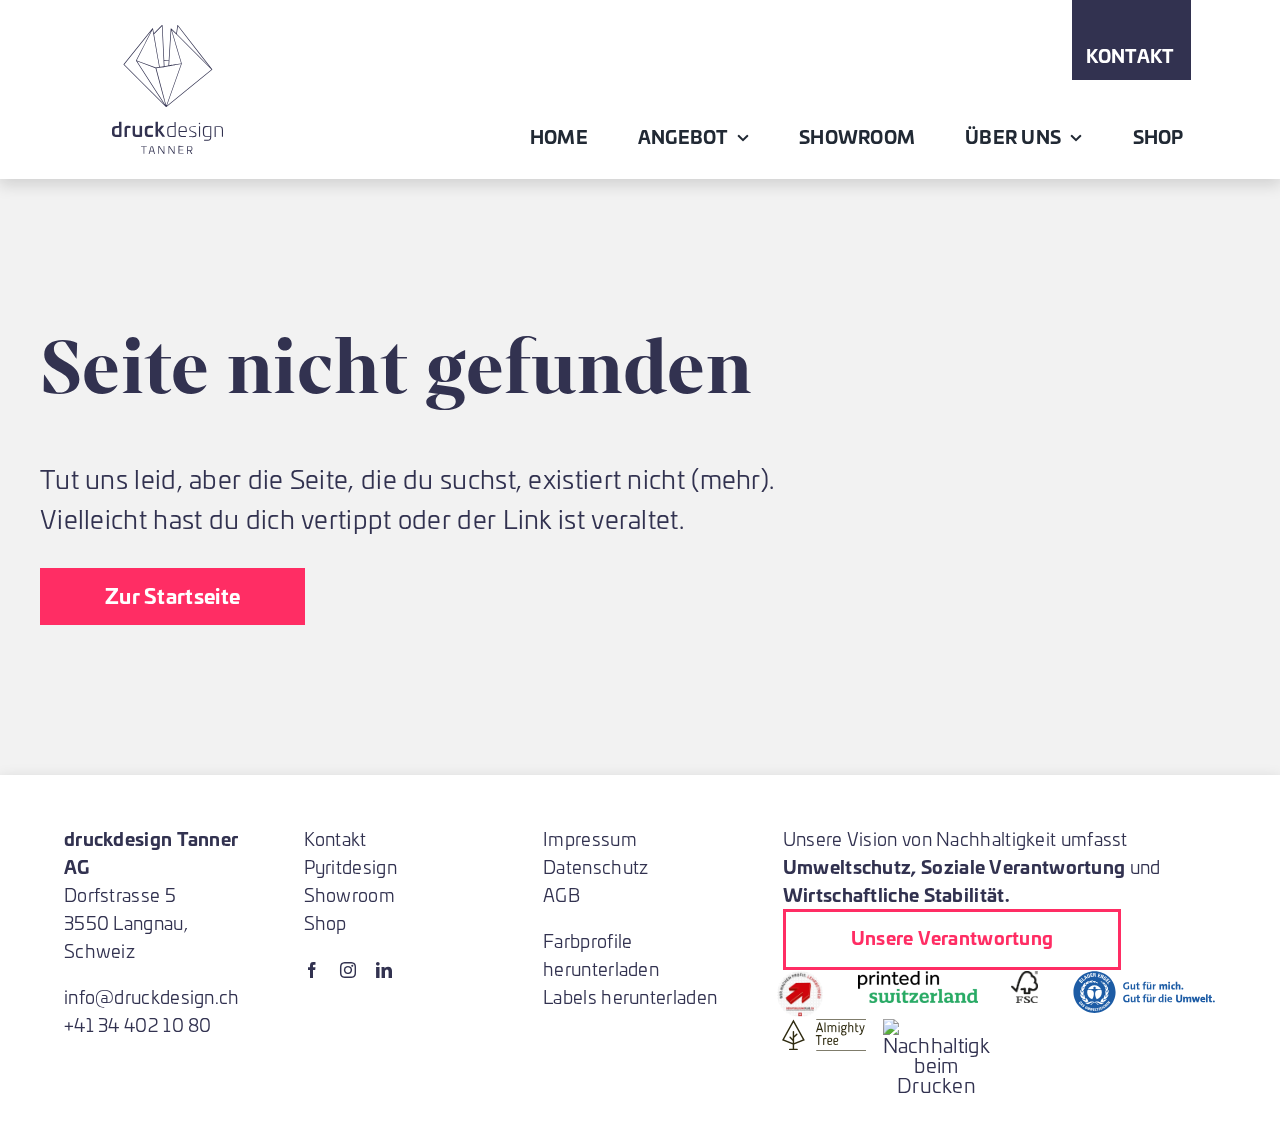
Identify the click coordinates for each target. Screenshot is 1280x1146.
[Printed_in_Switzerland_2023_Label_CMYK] (918, 980)
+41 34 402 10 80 (138, 1024)
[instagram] (348, 970)
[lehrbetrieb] (800, 980)
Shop (325, 922)
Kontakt (335, 838)
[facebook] (312, 970)
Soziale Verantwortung (1023, 866)
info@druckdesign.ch (152, 996)
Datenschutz (595, 866)
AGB (561, 894)
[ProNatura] (937, 1028)
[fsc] (1024, 980)
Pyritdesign (350, 866)
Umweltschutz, (850, 866)
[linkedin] (384, 970)
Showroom (349, 894)
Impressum (590, 838)
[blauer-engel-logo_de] (1144, 980)
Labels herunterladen (630, 996)
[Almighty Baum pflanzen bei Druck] (824, 1028)
